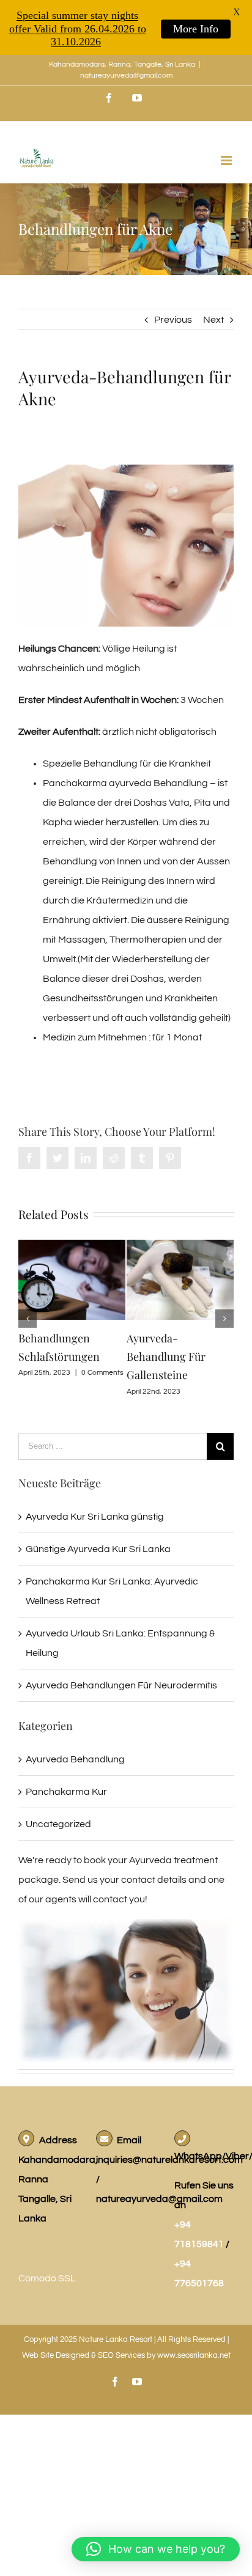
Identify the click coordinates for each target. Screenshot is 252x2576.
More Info (196, 29)
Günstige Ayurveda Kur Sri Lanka (98, 1549)
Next (213, 320)
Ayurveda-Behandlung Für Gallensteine (166, 1356)
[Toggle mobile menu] (227, 160)
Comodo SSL (47, 2278)
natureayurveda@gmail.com (126, 75)
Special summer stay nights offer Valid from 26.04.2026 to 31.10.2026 (78, 28)
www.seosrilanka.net (194, 2355)
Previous (173, 320)
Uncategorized (58, 1824)
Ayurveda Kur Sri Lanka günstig (95, 1517)
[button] (156, 2549)
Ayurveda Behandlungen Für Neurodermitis (121, 1685)
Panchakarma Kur (66, 1792)
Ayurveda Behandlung (75, 1759)
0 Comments (102, 1373)
